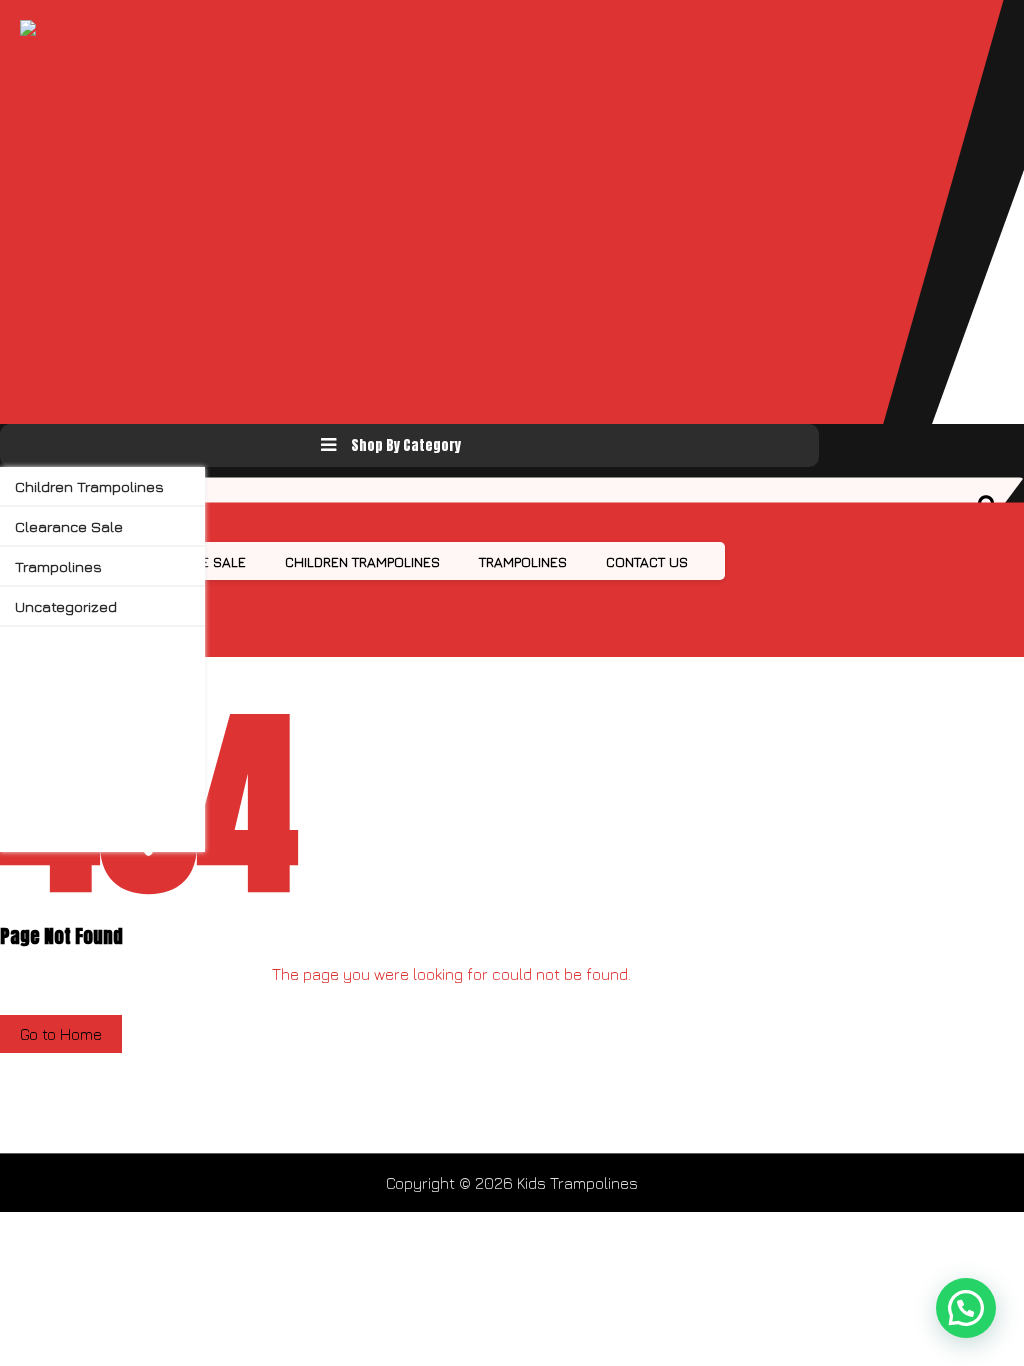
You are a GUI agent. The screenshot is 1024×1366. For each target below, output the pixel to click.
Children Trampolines (89, 486)
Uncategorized (66, 606)
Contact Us (647, 561)
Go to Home (61, 1034)
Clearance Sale (69, 526)
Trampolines (58, 566)
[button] (966, 1308)
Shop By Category (406, 445)
